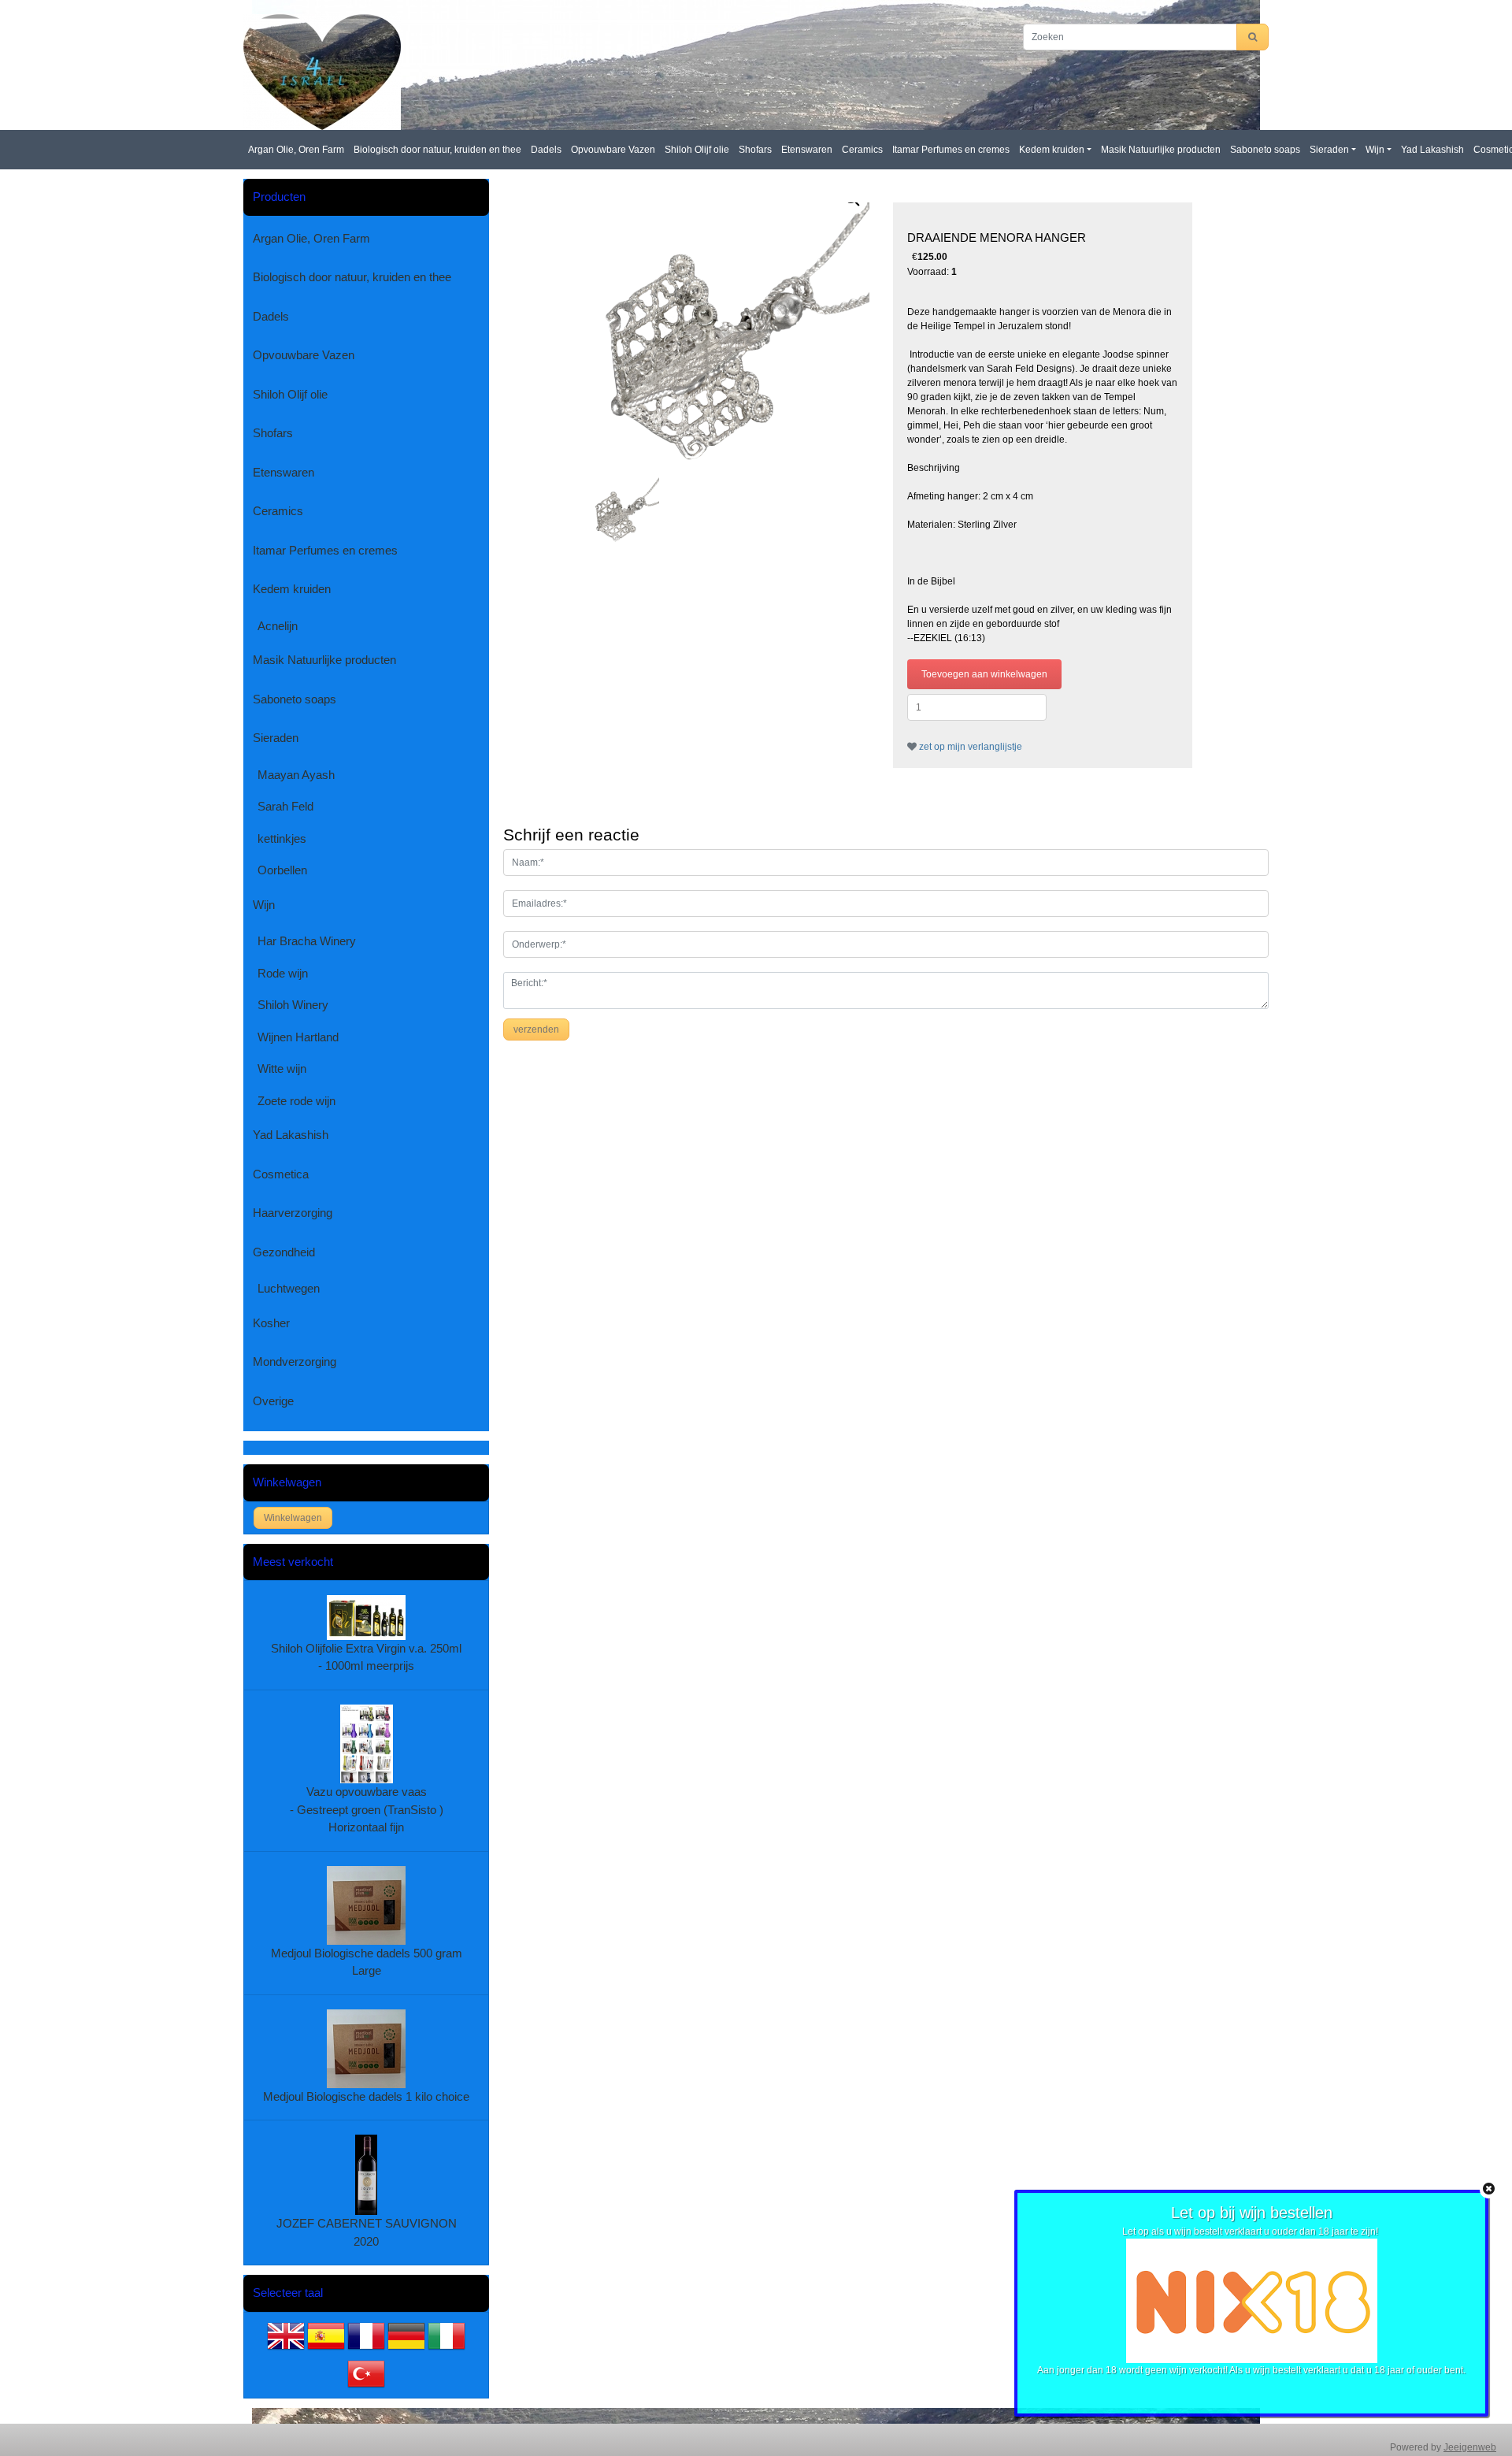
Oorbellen (282, 870)
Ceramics (862, 150)
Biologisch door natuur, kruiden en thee (437, 150)
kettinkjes (282, 838)
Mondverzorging (295, 1362)
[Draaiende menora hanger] (730, 336)
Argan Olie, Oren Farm (296, 150)
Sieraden (1329, 150)
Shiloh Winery (293, 1005)
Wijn (1375, 150)
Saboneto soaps (1265, 150)
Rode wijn (283, 973)
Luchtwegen (289, 1288)
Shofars (755, 150)
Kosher (271, 1323)
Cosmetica (281, 1174)
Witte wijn (282, 1068)
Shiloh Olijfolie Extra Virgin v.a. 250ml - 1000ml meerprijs (366, 1657)
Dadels (546, 150)
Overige (273, 1401)
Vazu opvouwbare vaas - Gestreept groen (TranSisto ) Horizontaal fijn (367, 1809)
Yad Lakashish (1432, 150)
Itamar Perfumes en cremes (951, 150)
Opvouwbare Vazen (613, 150)
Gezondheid (284, 1252)
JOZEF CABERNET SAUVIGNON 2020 (367, 2232)
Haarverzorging (293, 1213)
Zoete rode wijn (296, 1101)
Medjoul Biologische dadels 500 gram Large (367, 1962)
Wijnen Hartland (298, 1037)
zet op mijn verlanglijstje (969, 747)
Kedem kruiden (1052, 150)
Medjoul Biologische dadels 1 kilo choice (366, 2096)
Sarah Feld (285, 806)
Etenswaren (807, 150)
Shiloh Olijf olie (697, 150)
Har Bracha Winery (307, 941)
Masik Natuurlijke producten (1161, 150)
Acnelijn (278, 626)
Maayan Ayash (296, 775)
